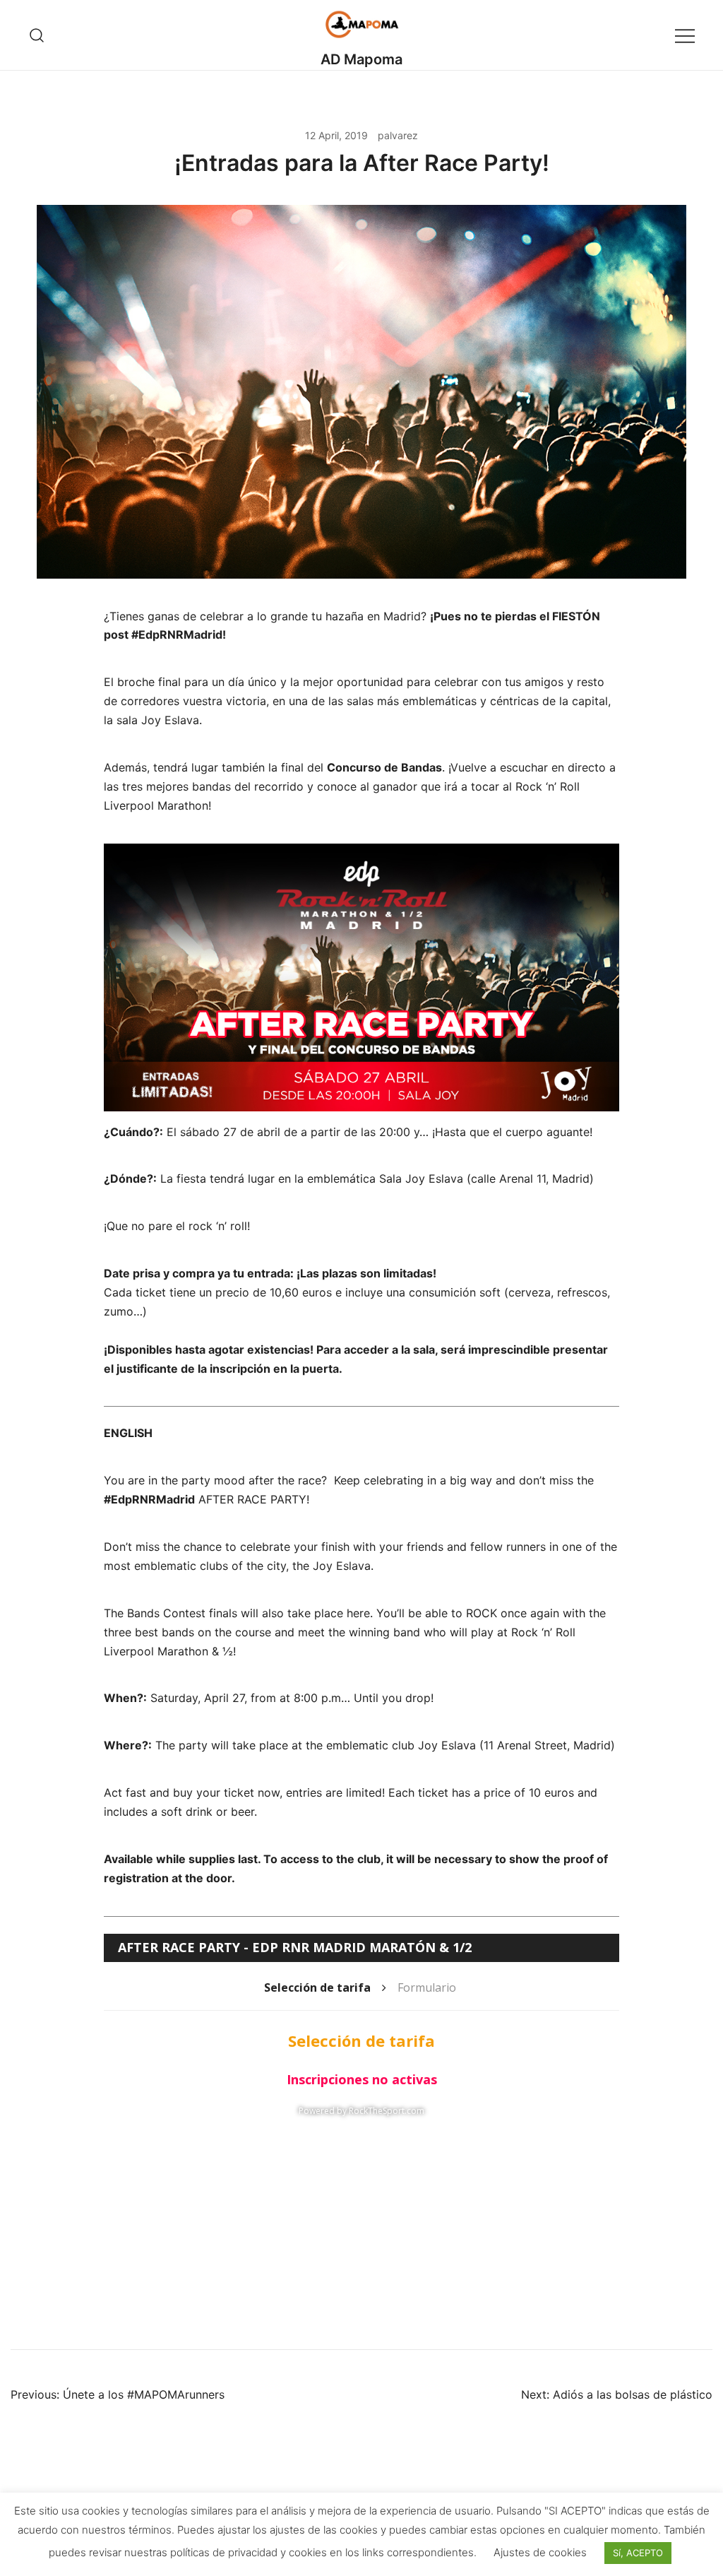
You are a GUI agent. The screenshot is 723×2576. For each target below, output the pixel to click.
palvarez (398, 135)
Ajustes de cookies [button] (540, 2552)
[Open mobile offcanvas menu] (685, 35)
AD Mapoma (361, 59)
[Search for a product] (37, 35)
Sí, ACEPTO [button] (638, 2553)
